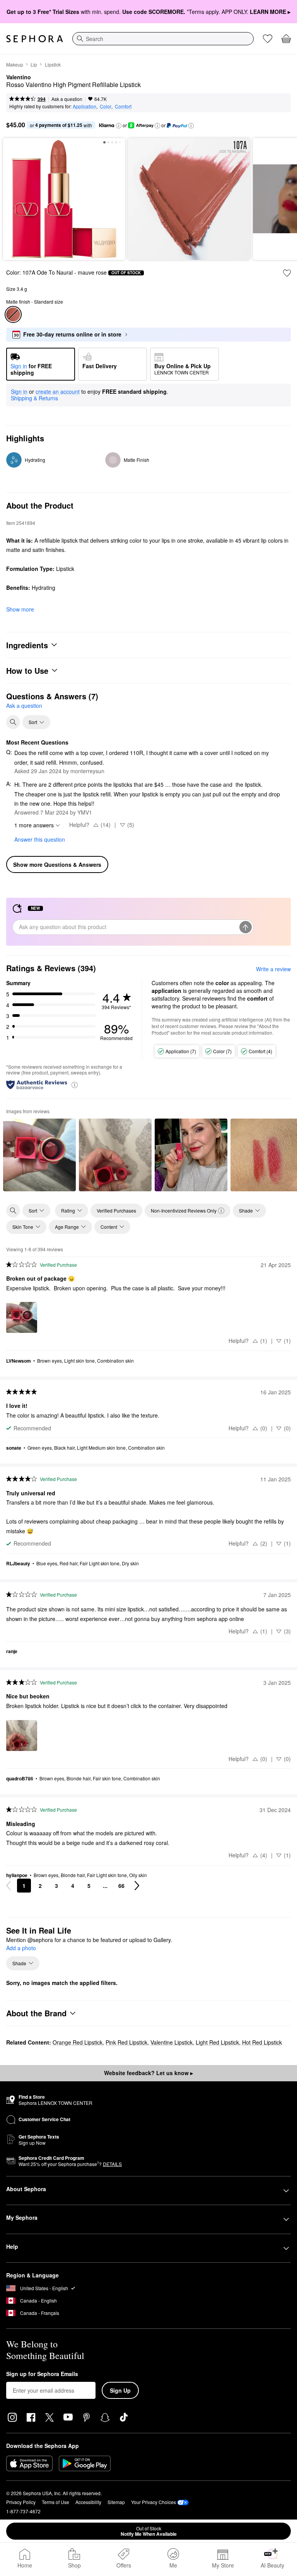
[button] (119, 126)
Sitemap (116, 2502)
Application (84, 106)
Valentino (19, 77)
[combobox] (163, 39)
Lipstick (53, 64)
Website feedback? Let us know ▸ (148, 2073)
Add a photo (21, 1948)
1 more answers (34, 825)
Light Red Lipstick (217, 2042)
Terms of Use (55, 2502)
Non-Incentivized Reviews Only (184, 1210)
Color (106, 106)
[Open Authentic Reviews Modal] (75, 1084)
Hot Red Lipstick (262, 2042)
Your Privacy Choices (154, 2502)
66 (121, 1886)
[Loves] (268, 39)
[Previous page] (9, 1886)
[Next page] (137, 1886)
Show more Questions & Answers (57, 864)
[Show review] (39, 1155)
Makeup (15, 64)
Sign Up (120, 2390)
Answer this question (40, 839)
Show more (20, 609)
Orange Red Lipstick (78, 2042)
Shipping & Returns (34, 398)
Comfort (123, 106)
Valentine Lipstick (172, 2042)
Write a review (273, 969)
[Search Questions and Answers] (13, 722)
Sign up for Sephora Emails (42, 2374)
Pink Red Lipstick (126, 2042)
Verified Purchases (116, 1210)
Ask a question (67, 99)
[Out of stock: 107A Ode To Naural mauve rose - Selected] (13, 314)
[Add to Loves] (287, 273)
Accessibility (88, 2502)
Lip (34, 64)
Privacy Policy (21, 2502)
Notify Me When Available (149, 2531)
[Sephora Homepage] (35, 39)
